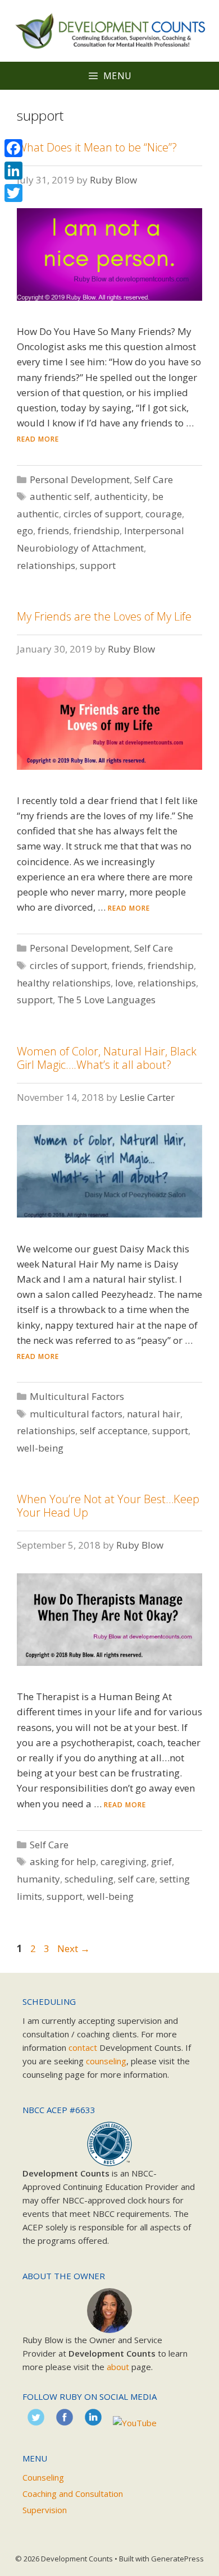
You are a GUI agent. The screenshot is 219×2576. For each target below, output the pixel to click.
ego (25, 531)
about (118, 2367)
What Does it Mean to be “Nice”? (97, 147)
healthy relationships (64, 983)
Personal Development (80, 479)
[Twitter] (13, 193)
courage (164, 514)
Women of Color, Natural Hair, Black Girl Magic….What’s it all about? (107, 1058)
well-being (40, 1448)
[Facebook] (13, 148)
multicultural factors (76, 1414)
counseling (106, 2061)
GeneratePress (177, 2559)
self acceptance (114, 1431)
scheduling (89, 1879)
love (124, 983)
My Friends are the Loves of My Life (104, 616)
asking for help (63, 1861)
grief (161, 1861)
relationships (46, 565)
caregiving (124, 1861)
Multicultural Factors (77, 1396)
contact (83, 2047)
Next (74, 1948)
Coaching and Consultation (73, 2494)
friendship (97, 531)
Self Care (154, 479)
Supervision (45, 2510)
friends (53, 531)
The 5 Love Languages (106, 1000)
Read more (38, 439)
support (98, 565)
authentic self (60, 496)
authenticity (121, 496)
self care (136, 1879)
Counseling (43, 2477)
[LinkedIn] (13, 171)
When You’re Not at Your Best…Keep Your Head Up (108, 1506)
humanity (38, 1879)
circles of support (102, 514)
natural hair (154, 1414)
